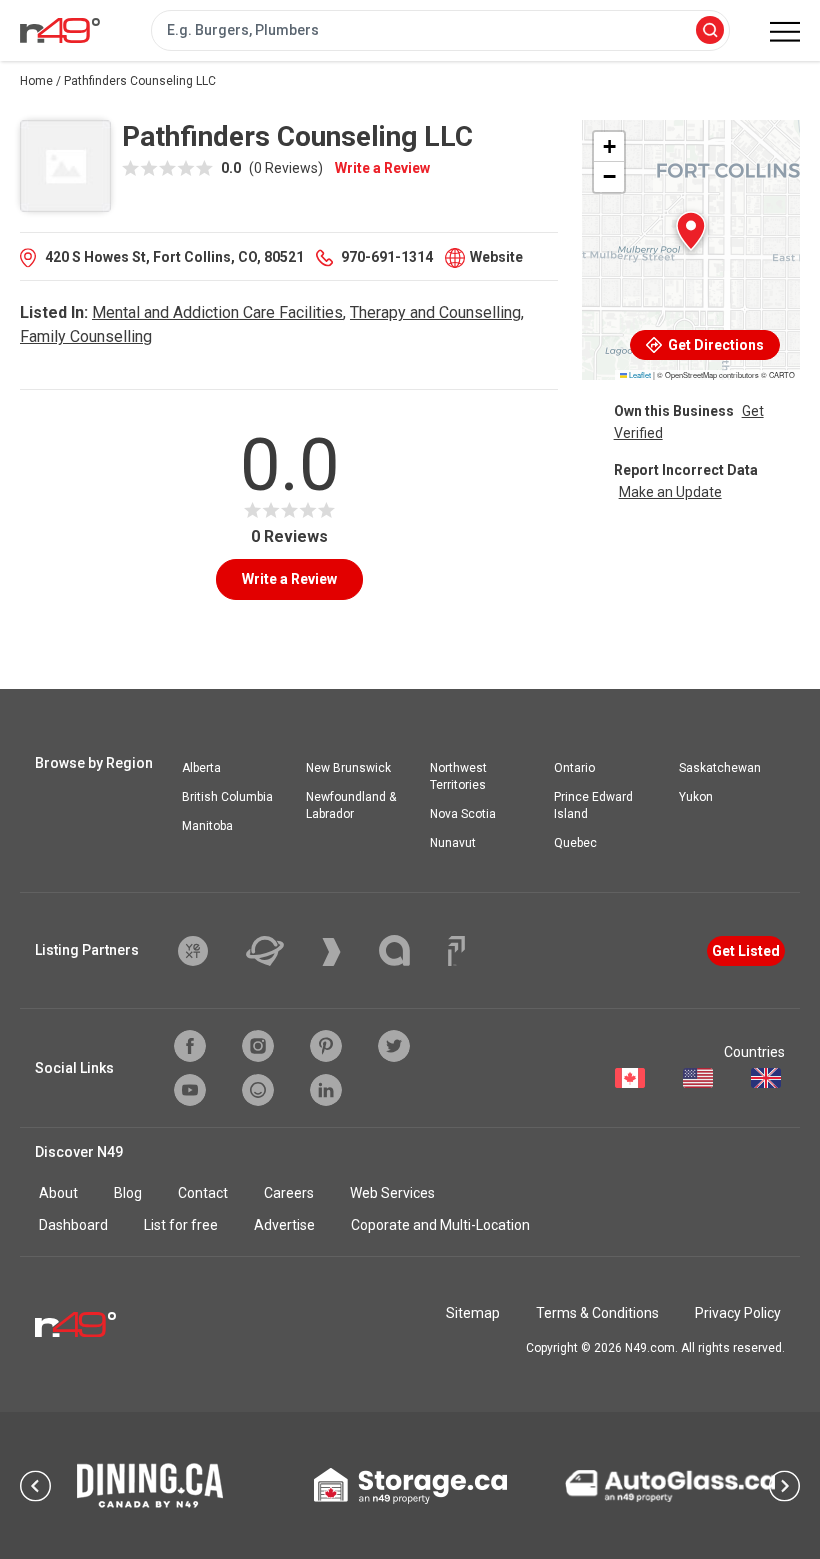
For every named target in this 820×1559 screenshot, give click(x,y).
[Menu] (785, 32)
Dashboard (73, 1225)
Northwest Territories (458, 776)
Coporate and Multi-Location (440, 1225)
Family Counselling (86, 336)
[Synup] (346, 952)
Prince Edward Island (593, 805)
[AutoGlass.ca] (670, 1486)
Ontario (574, 768)
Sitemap (473, 1313)
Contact (203, 1193)
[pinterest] (326, 1046)
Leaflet (639, 374)
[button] (691, 231)
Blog (128, 1193)
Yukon (696, 797)
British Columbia (227, 797)
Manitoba (207, 826)
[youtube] (190, 1090)
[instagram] (258, 1046)
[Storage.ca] (410, 1486)
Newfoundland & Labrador (351, 805)
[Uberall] (280, 951)
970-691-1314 (387, 257)
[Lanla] (409, 950)
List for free (181, 1225)
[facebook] (190, 1046)
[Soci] (456, 951)
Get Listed (746, 951)
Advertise (284, 1225)
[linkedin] (326, 1090)
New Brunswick (348, 768)
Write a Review (382, 168)
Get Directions (714, 345)
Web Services (392, 1193)
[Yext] (208, 951)
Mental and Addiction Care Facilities (217, 312)
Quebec (575, 843)
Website (496, 257)
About (58, 1193)
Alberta (201, 768)
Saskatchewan (720, 768)
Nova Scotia (463, 814)
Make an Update (670, 492)
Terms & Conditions (597, 1313)
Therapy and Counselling (435, 312)
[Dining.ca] (150, 1485)
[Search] (710, 31)
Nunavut (453, 843)
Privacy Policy (738, 1313)
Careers (289, 1193)
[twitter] (394, 1046)
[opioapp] (258, 1090)
